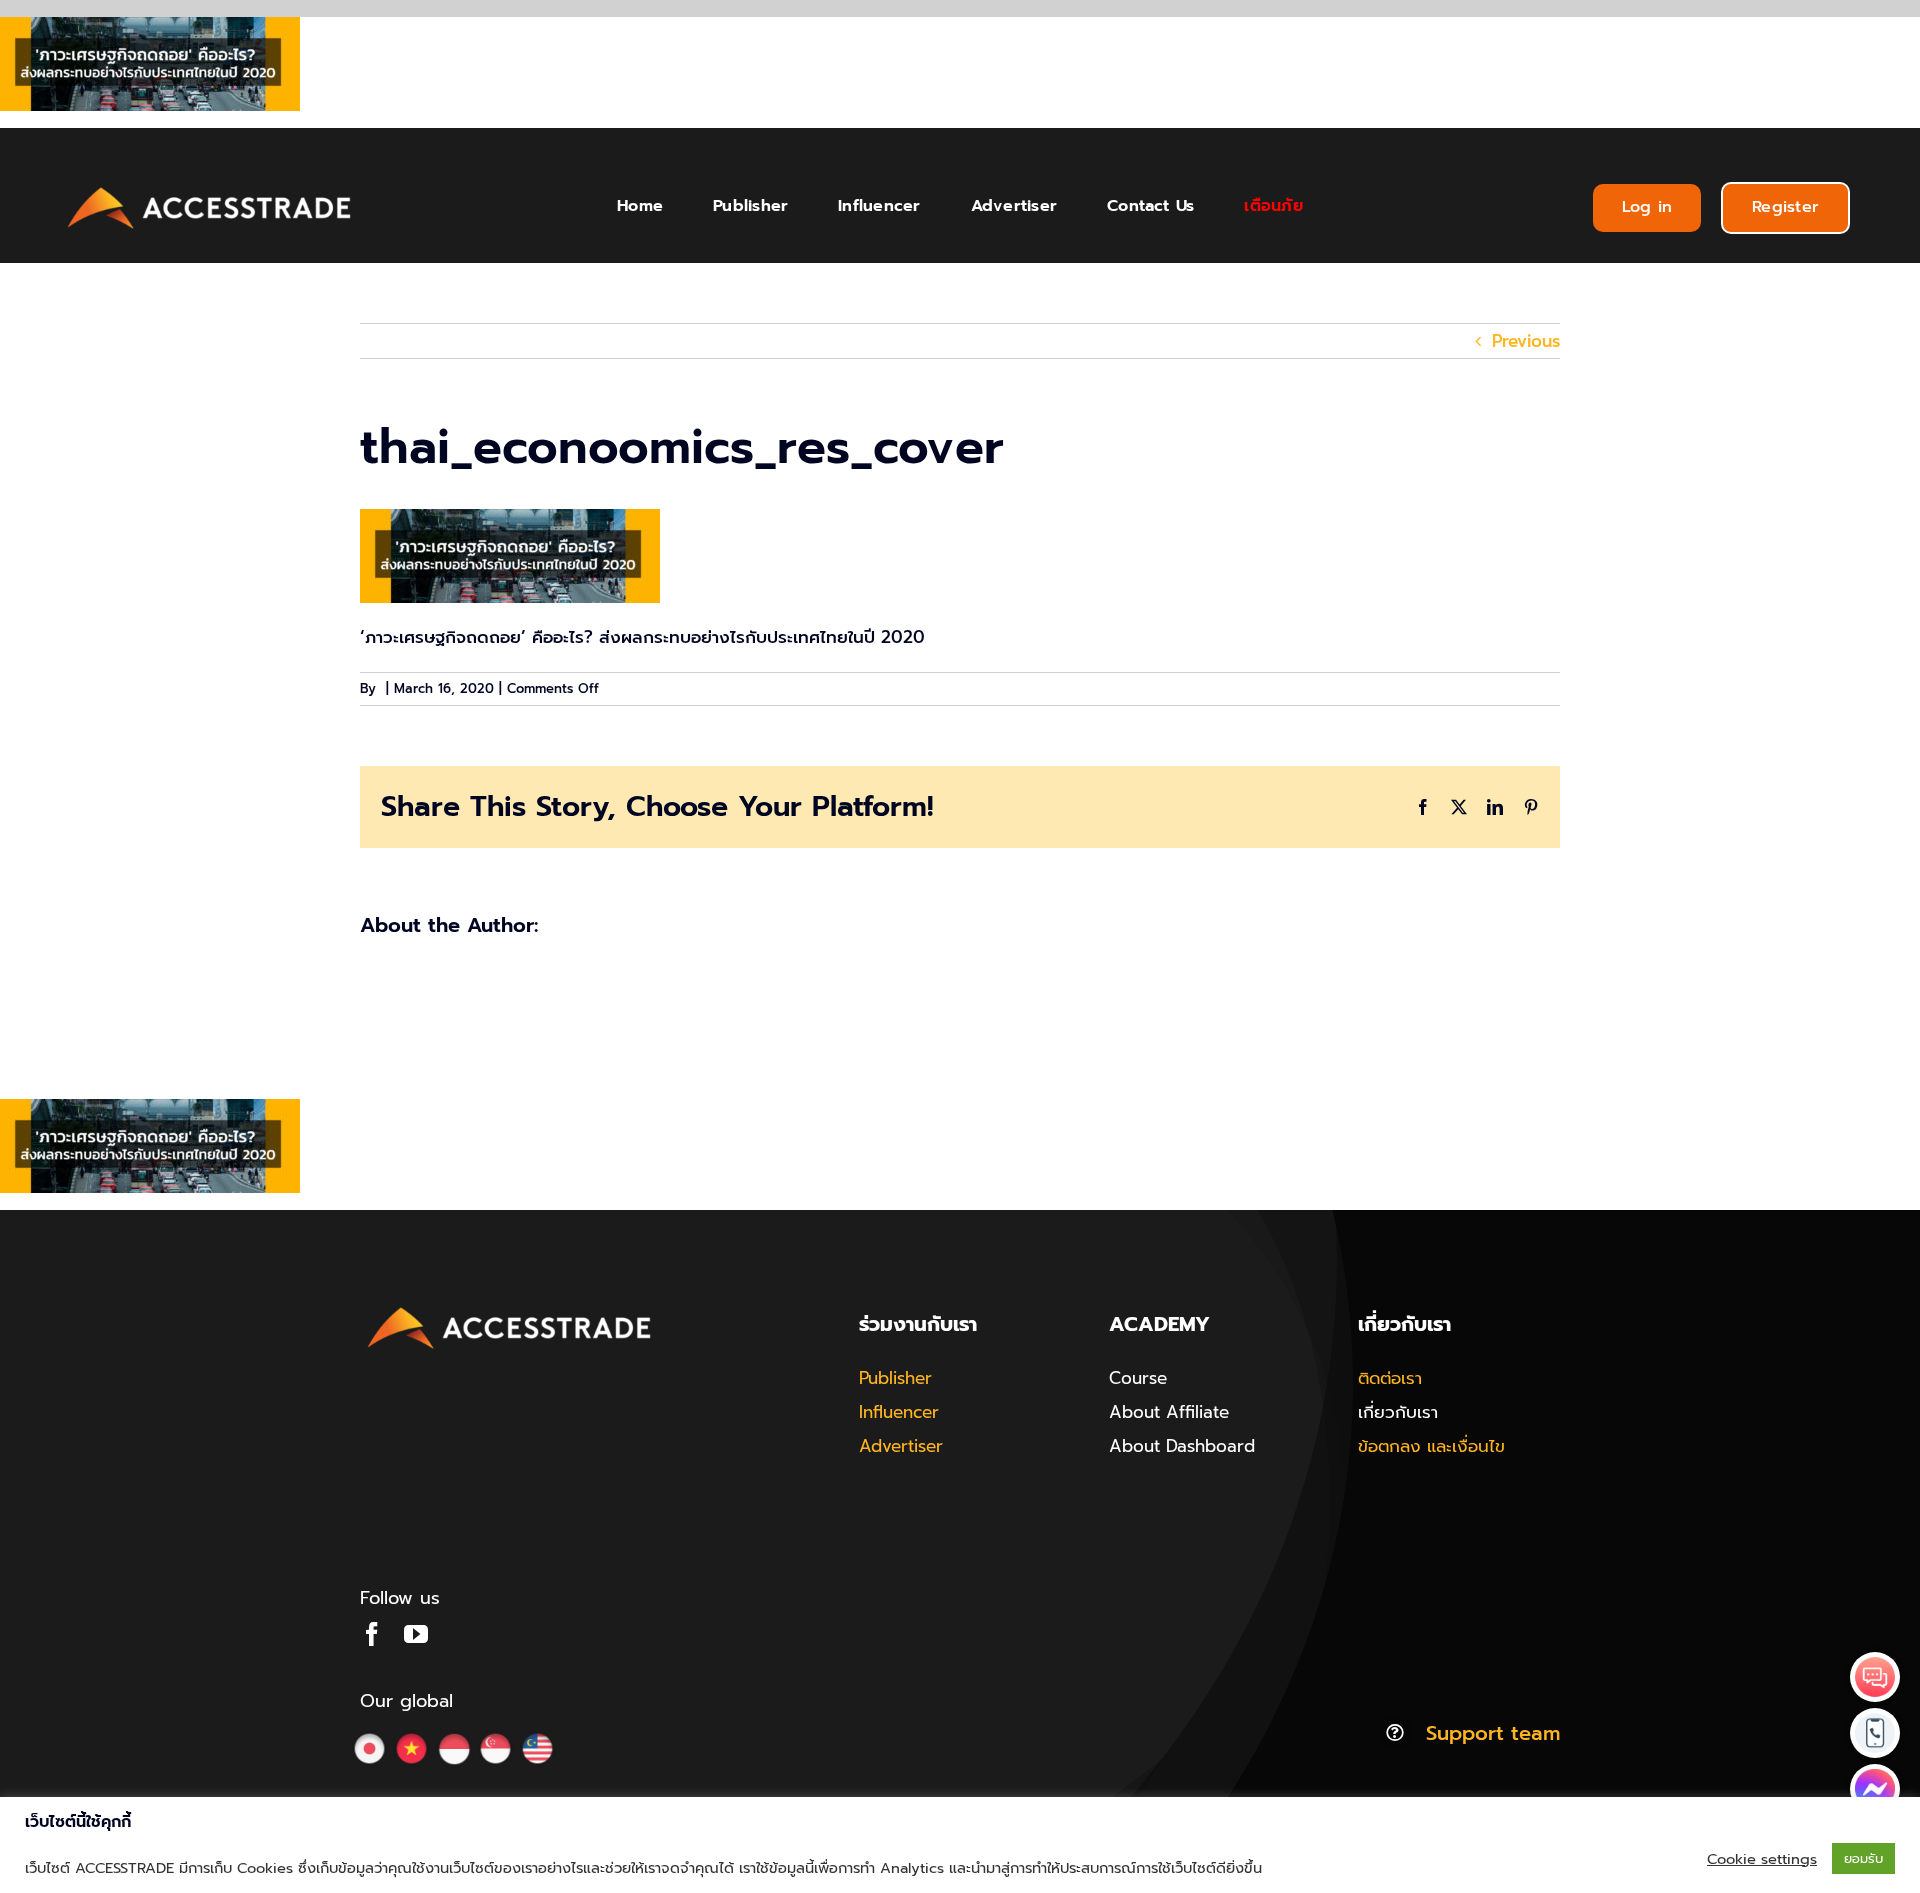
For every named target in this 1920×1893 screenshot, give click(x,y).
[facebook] (372, 1634)
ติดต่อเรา (1390, 1378)
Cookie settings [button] (1762, 1859)
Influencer (899, 1412)
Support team (1493, 1733)
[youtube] (416, 1634)
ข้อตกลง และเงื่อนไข (1431, 1446)
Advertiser (901, 1446)
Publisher (895, 1378)
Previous (1526, 341)
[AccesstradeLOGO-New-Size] (210, 188)
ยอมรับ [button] (1863, 1858)
